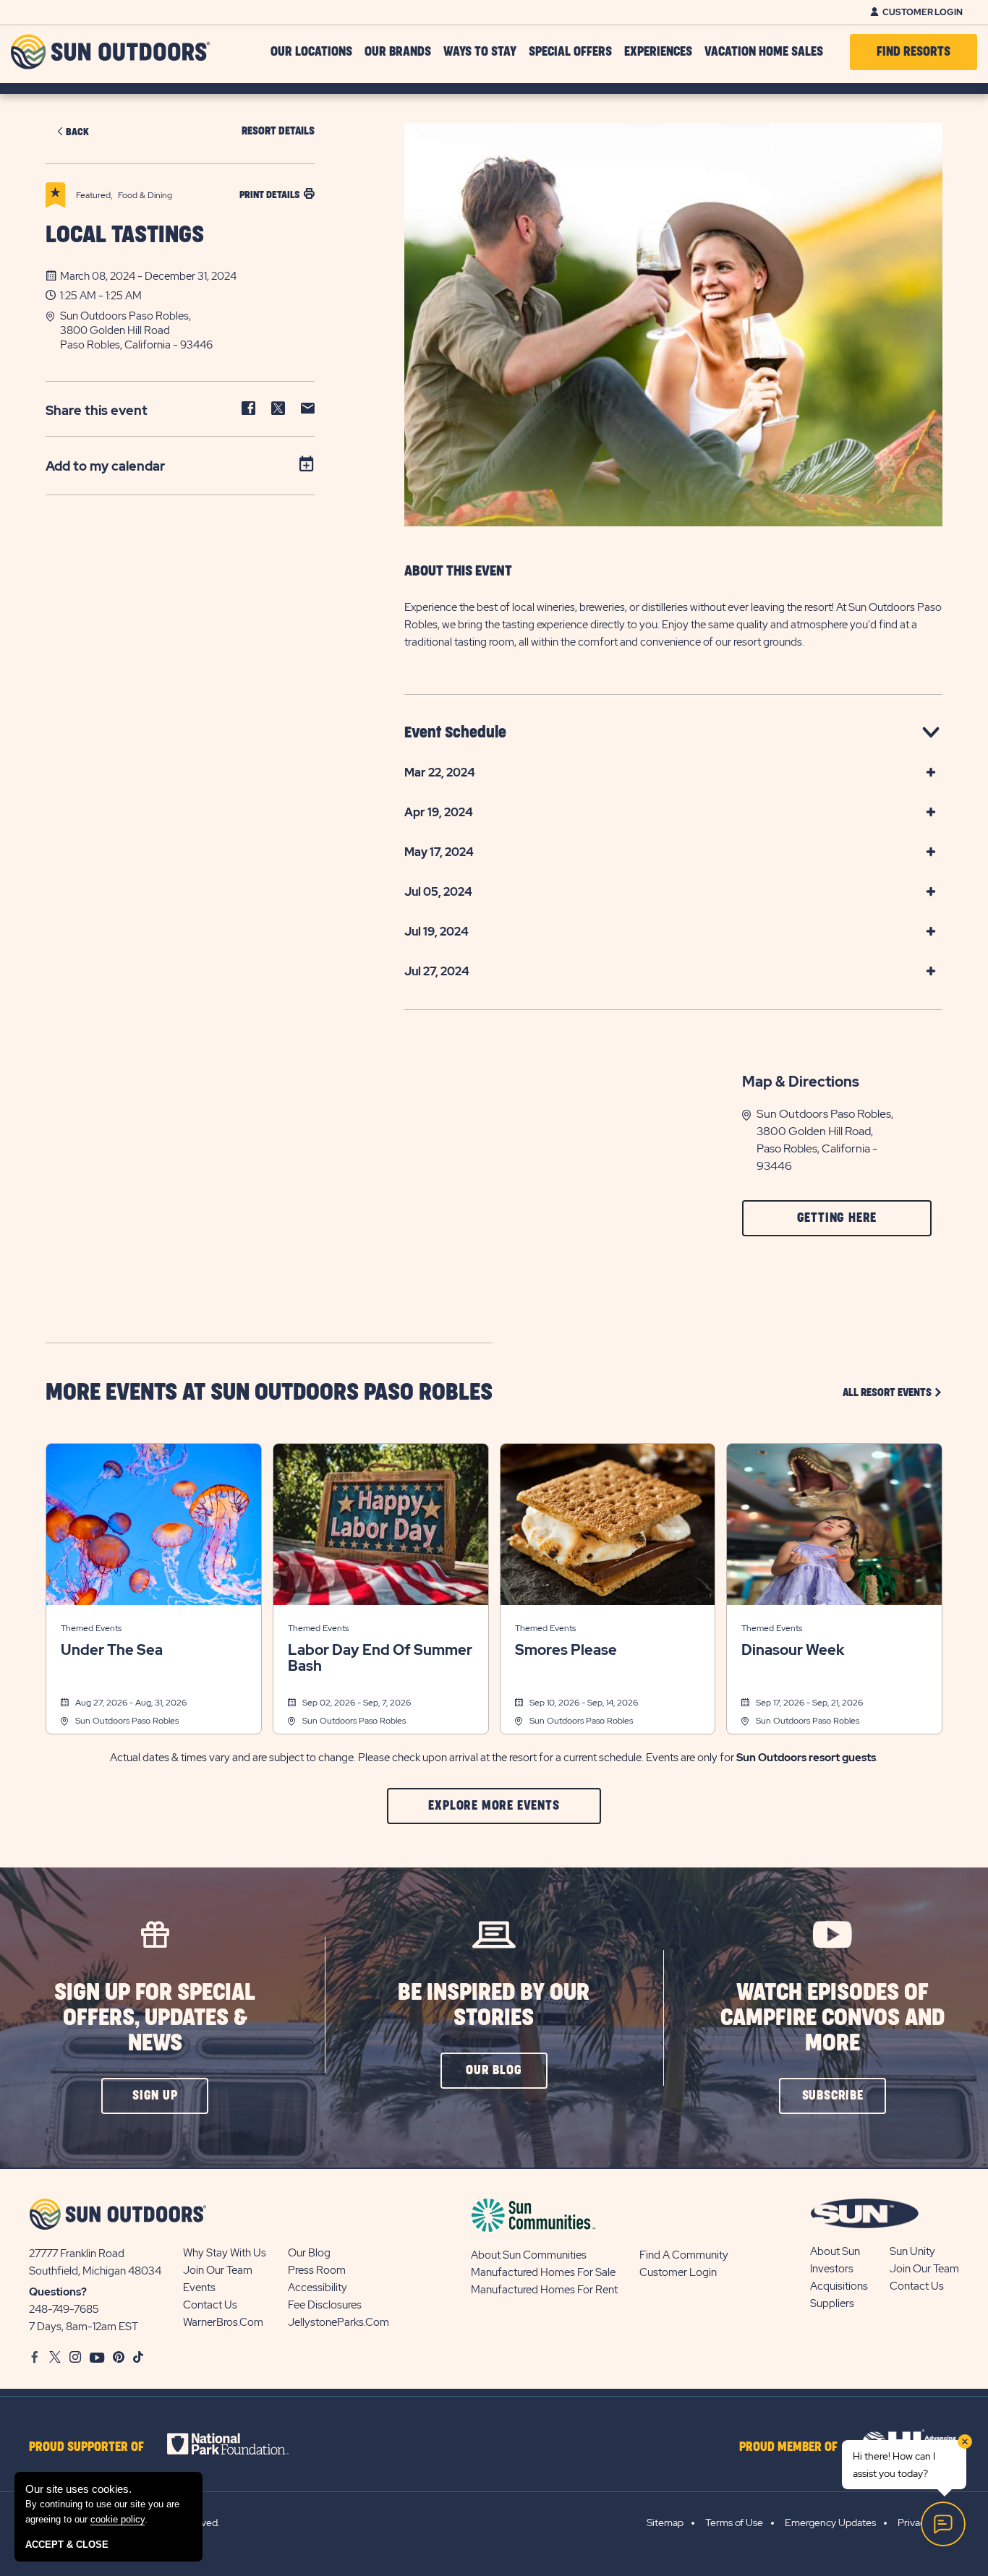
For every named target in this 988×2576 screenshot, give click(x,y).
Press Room (317, 2270)
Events (199, 2288)
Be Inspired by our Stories (494, 2006)
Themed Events (91, 1628)
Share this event (97, 410)
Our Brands (398, 52)
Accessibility (318, 2288)
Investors (832, 2269)
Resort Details (278, 131)
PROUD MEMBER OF (788, 2447)
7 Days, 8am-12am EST (84, 2327)
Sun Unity (912, 2251)
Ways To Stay (480, 52)
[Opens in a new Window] (240, 2444)
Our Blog (309, 2253)
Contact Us (210, 2305)
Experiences (658, 52)
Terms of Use (734, 2522)
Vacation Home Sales (764, 52)
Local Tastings (125, 235)
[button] (187, 330)
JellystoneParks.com (338, 2322)
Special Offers (570, 52)
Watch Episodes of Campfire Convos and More (832, 2018)
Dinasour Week (793, 1650)
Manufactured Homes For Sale (543, 2272)
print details (269, 195)
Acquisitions (839, 2286)
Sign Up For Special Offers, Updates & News (155, 2018)
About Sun (835, 2251)
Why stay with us (225, 2253)
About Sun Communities (529, 2255)
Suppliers (832, 2303)
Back (77, 132)
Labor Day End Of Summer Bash (380, 1658)
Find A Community (684, 2255)
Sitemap (665, 2522)
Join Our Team (218, 2270)
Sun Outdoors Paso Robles (127, 1721)
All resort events (893, 1392)
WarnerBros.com (223, 2322)
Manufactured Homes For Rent (544, 2290)
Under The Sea (112, 1650)
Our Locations (311, 52)
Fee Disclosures (325, 2305)
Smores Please (566, 1650)
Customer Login (923, 12)
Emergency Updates (830, 2522)
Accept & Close (67, 2545)
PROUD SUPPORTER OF (86, 2447)
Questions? (58, 2292)
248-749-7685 (64, 2309)
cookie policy (118, 2519)
